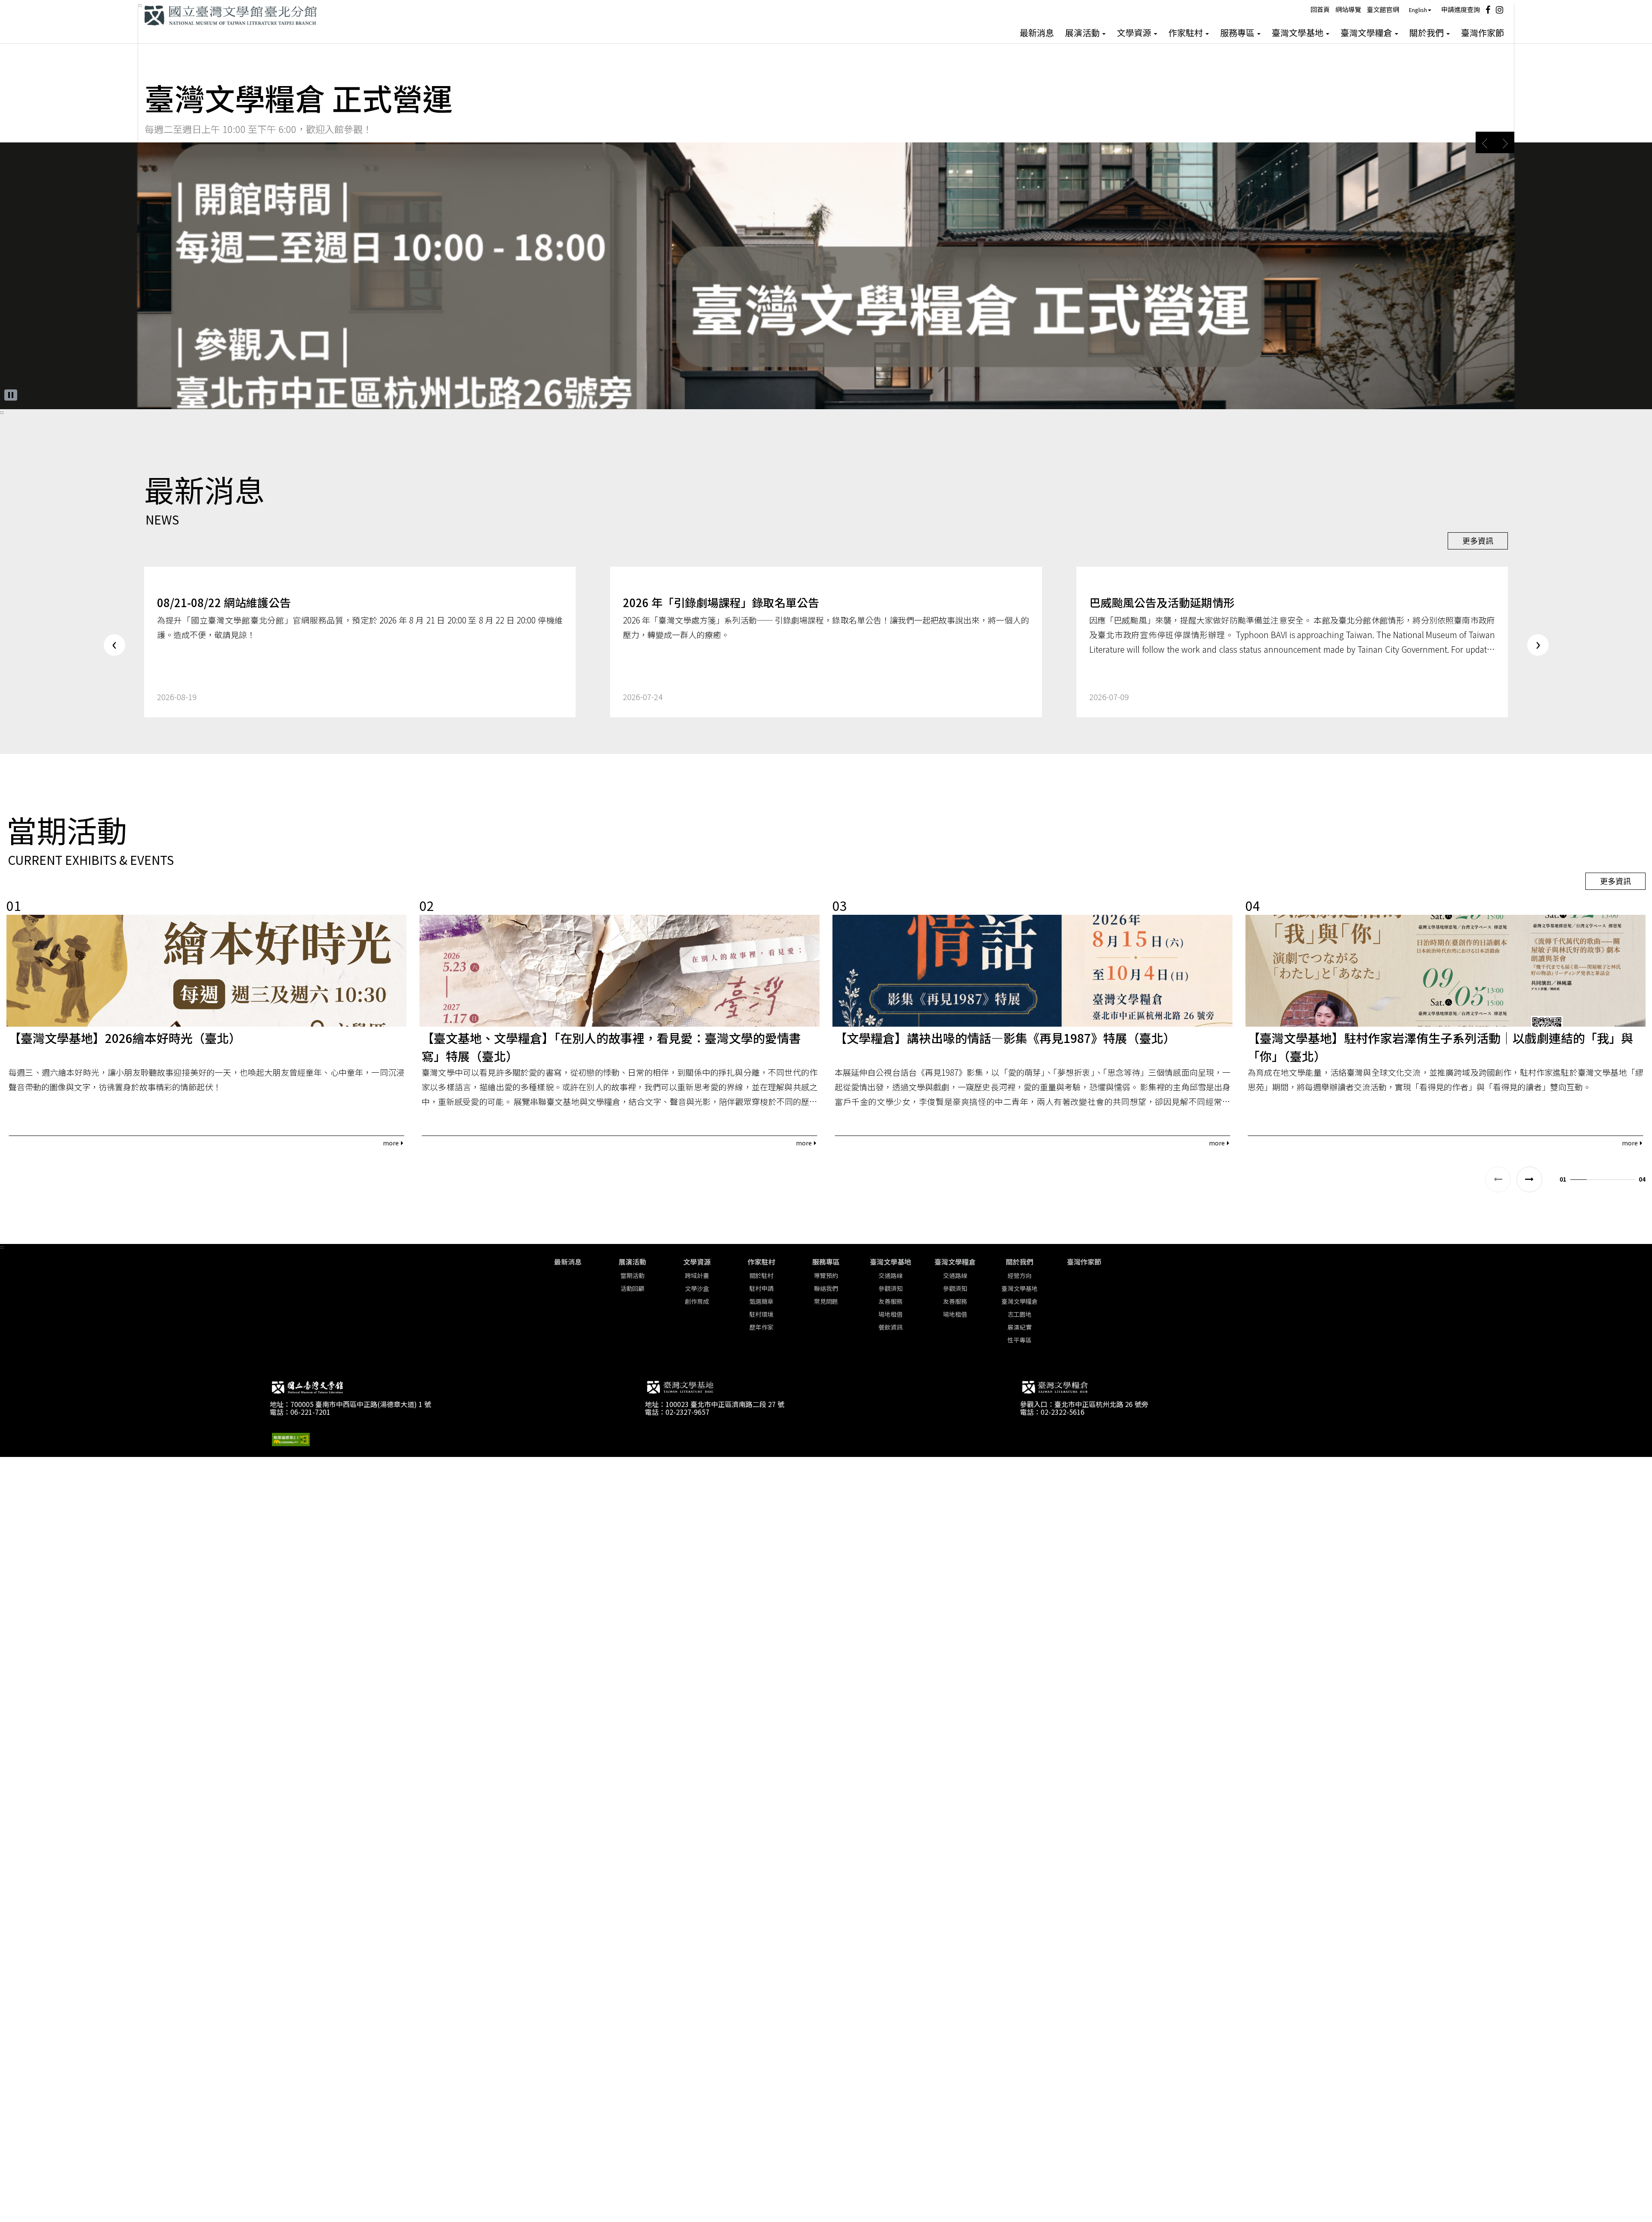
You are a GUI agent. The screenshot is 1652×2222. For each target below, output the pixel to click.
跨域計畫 (697, 1275)
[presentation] (114, 645)
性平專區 (1020, 1340)
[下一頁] (1529, 1179)
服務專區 (826, 1262)
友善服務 (891, 1301)
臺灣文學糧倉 (955, 1262)
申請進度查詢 (1461, 9)
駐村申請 (761, 1288)
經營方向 (1020, 1275)
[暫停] (11, 395)
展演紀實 (1020, 1327)
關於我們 (1020, 1262)
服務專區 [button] (1238, 33)
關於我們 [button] (1427, 33)
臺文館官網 (1383, 9)
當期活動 (632, 1275)
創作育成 (697, 1301)
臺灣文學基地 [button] (1298, 33)
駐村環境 (761, 1314)
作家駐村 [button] (1187, 33)
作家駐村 (761, 1262)
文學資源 (697, 1262)
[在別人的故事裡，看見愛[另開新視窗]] (826, 406)
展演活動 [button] (1083, 33)
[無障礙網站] (291, 1438)
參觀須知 (891, 1288)
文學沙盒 (697, 1288)
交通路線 (891, 1275)
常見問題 (826, 1301)
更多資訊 (1478, 540)
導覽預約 (826, 1275)
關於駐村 (761, 1275)
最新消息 (1037, 33)
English (1418, 10)
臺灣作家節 (1482, 33)
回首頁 (1320, 9)
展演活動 (632, 1262)
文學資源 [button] (1135, 33)
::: (140, 5)
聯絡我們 (826, 1288)
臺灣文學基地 (891, 1262)
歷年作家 (761, 1327)
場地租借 (891, 1314)
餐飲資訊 (891, 1327)
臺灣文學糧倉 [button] (1367, 33)
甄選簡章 (761, 1301)
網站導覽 (1348, 9)
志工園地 (1020, 1314)
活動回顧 (632, 1288)
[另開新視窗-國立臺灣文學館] (307, 1389)
